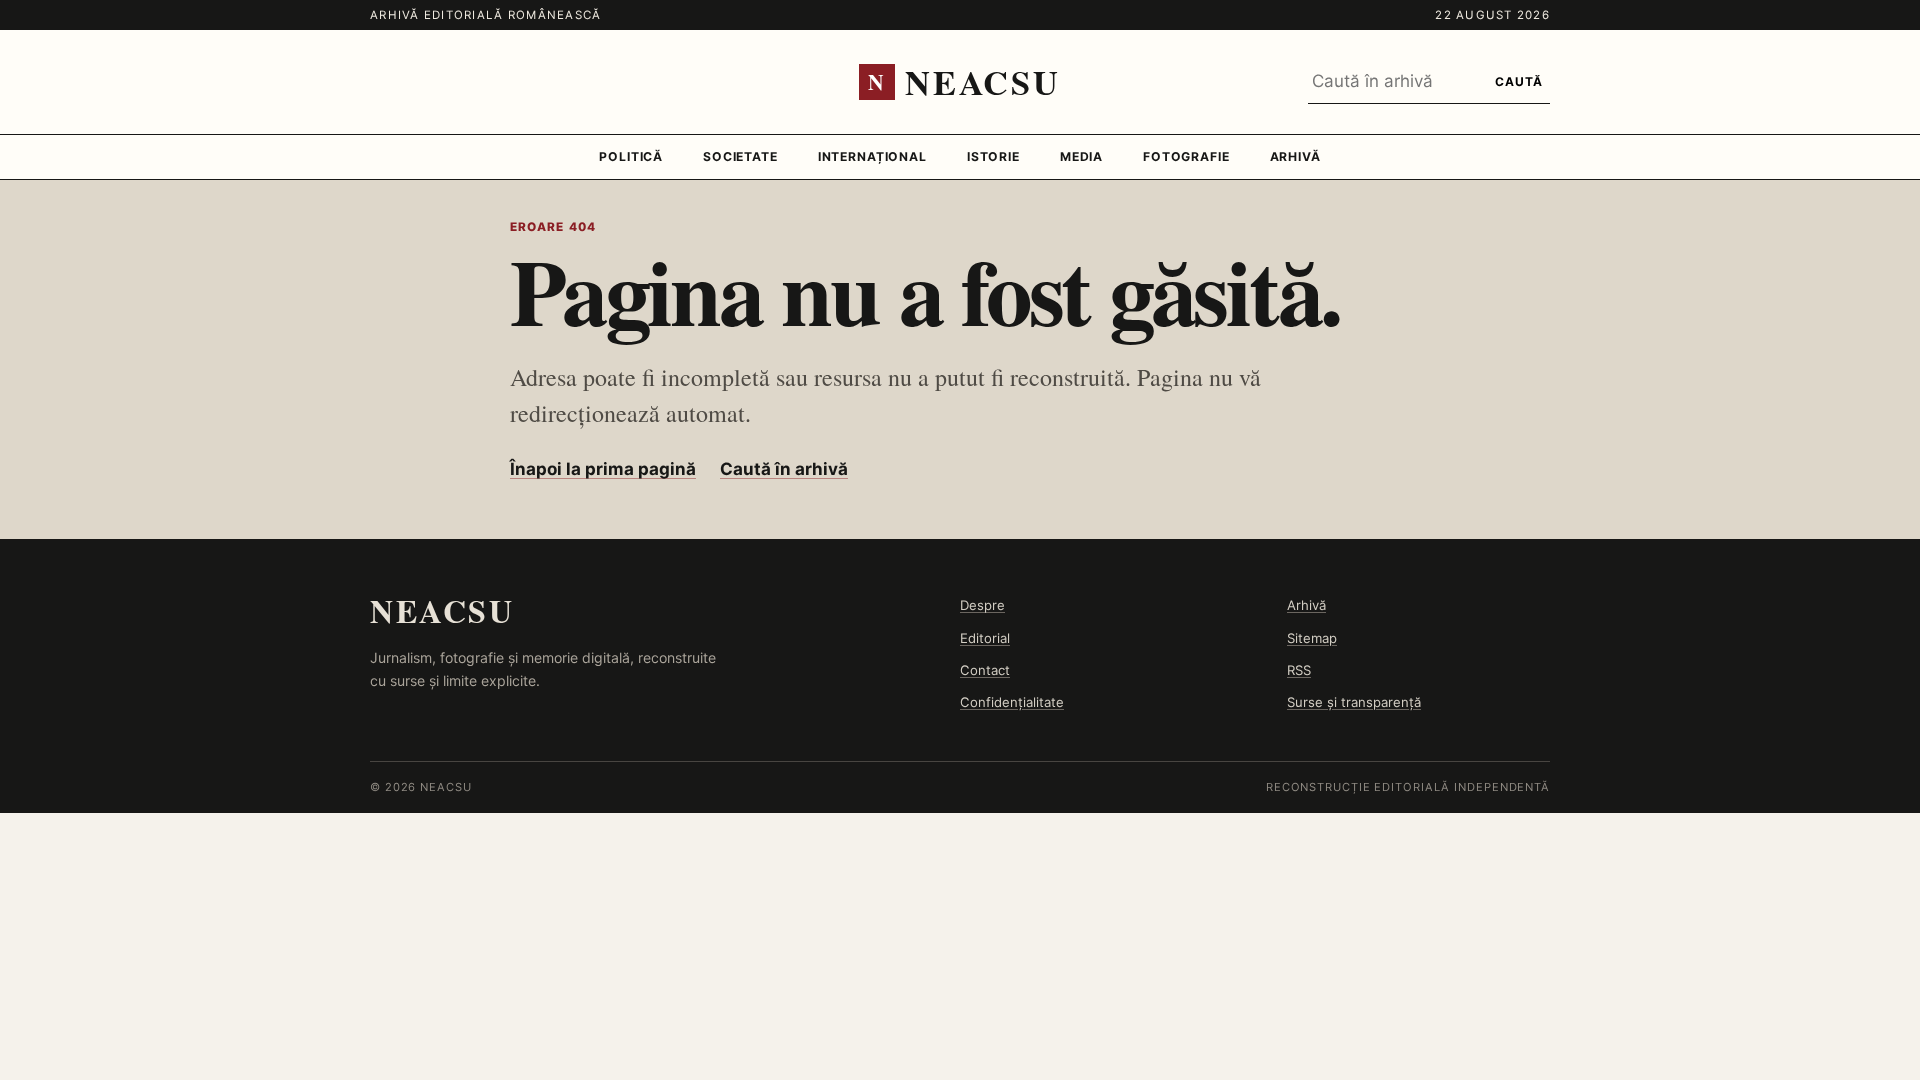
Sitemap (1312, 638)
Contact (985, 670)
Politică (631, 156)
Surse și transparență (1354, 702)
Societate (740, 156)
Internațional (872, 156)
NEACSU (442, 610)
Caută (1519, 81)
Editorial (985, 638)
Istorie (993, 156)
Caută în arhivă (784, 469)
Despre (982, 605)
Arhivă (1295, 156)
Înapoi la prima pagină (603, 469)
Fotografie (1186, 156)
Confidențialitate (1012, 702)
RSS (1299, 670)
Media (1081, 156)
